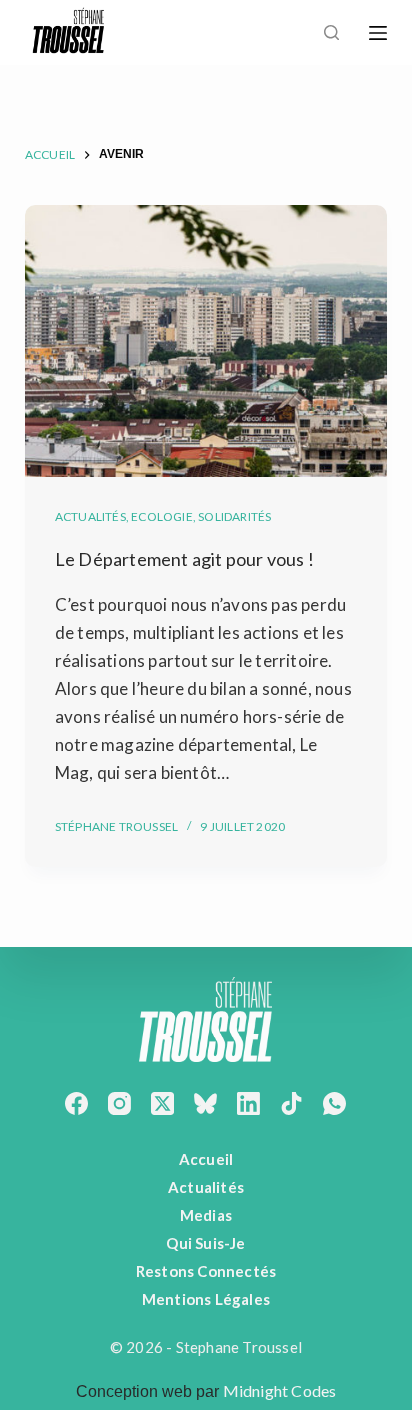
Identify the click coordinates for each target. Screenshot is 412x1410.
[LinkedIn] (248, 1103)
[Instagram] (119, 1103)
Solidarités (234, 516)
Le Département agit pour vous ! (184, 559)
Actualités (90, 516)
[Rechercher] (331, 32)
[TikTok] (291, 1103)
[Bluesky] (205, 1103)
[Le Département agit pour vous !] (206, 341)
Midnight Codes (280, 1390)
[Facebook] (76, 1103)
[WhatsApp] (334, 1103)
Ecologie (162, 516)
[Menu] (378, 33)
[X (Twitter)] (162, 1103)
